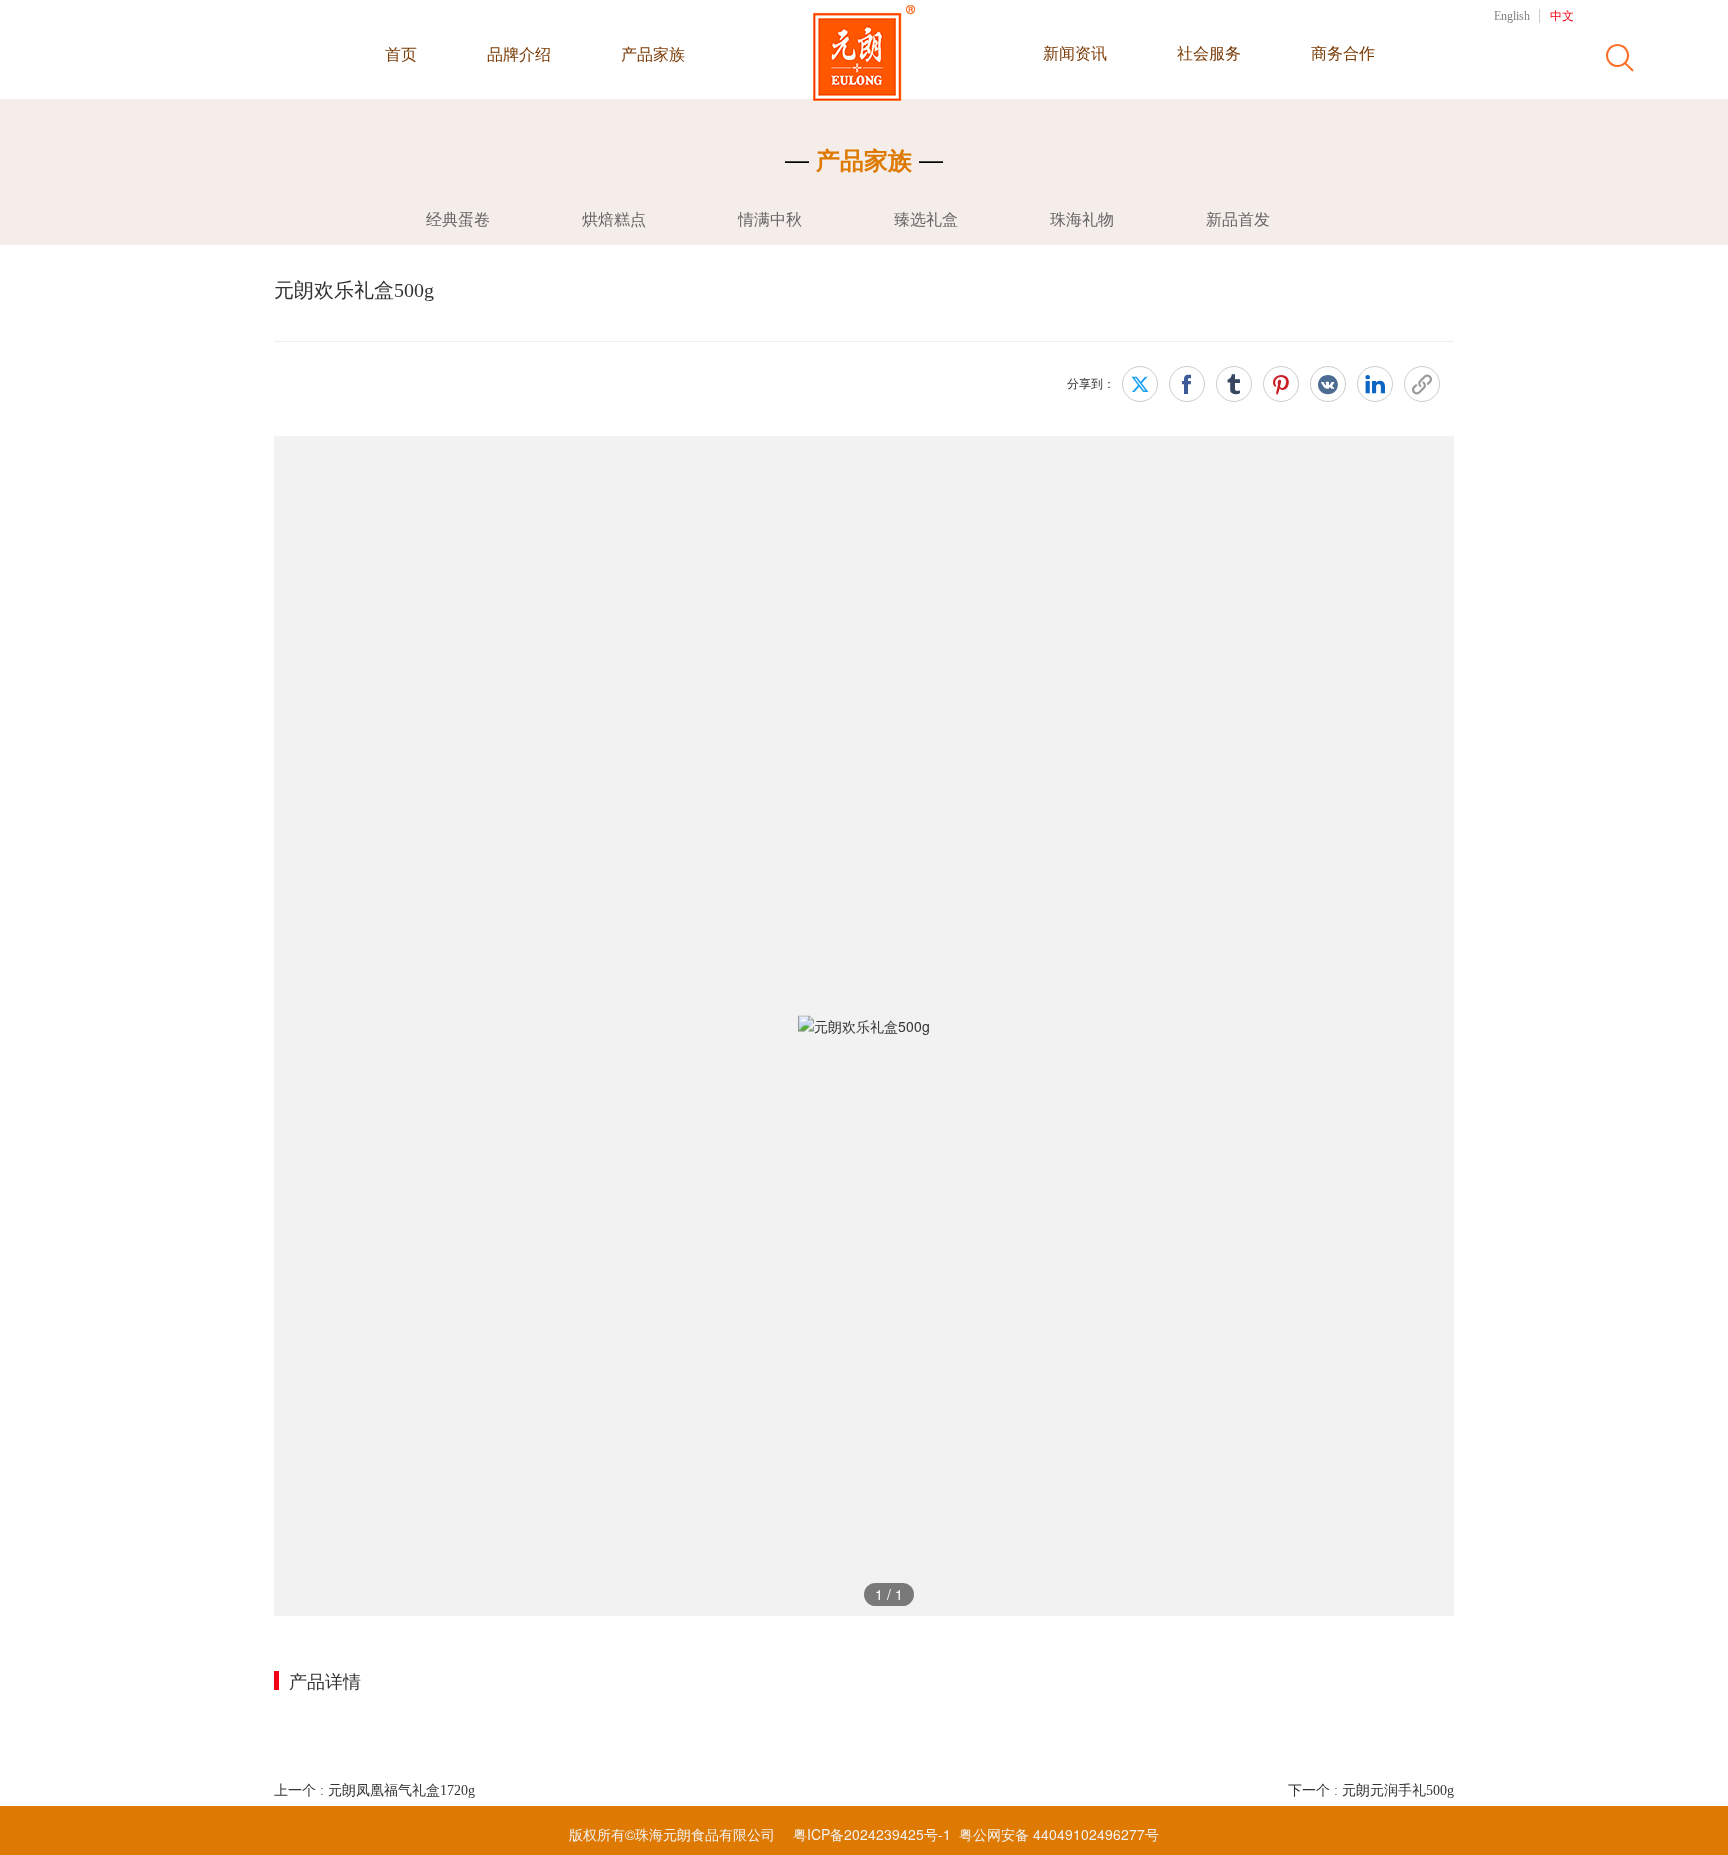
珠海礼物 (1082, 219)
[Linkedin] (1375, 384)
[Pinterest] (1281, 384)
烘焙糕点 (614, 219)
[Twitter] (1140, 384)
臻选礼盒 (926, 219)
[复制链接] (1422, 384)
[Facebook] (1187, 384)
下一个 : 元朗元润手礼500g (1371, 1790)
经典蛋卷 (458, 219)
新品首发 (1238, 219)
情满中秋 (770, 219)
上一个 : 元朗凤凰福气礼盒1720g (374, 1790)
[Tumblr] (1234, 384)
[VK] (1328, 384)
